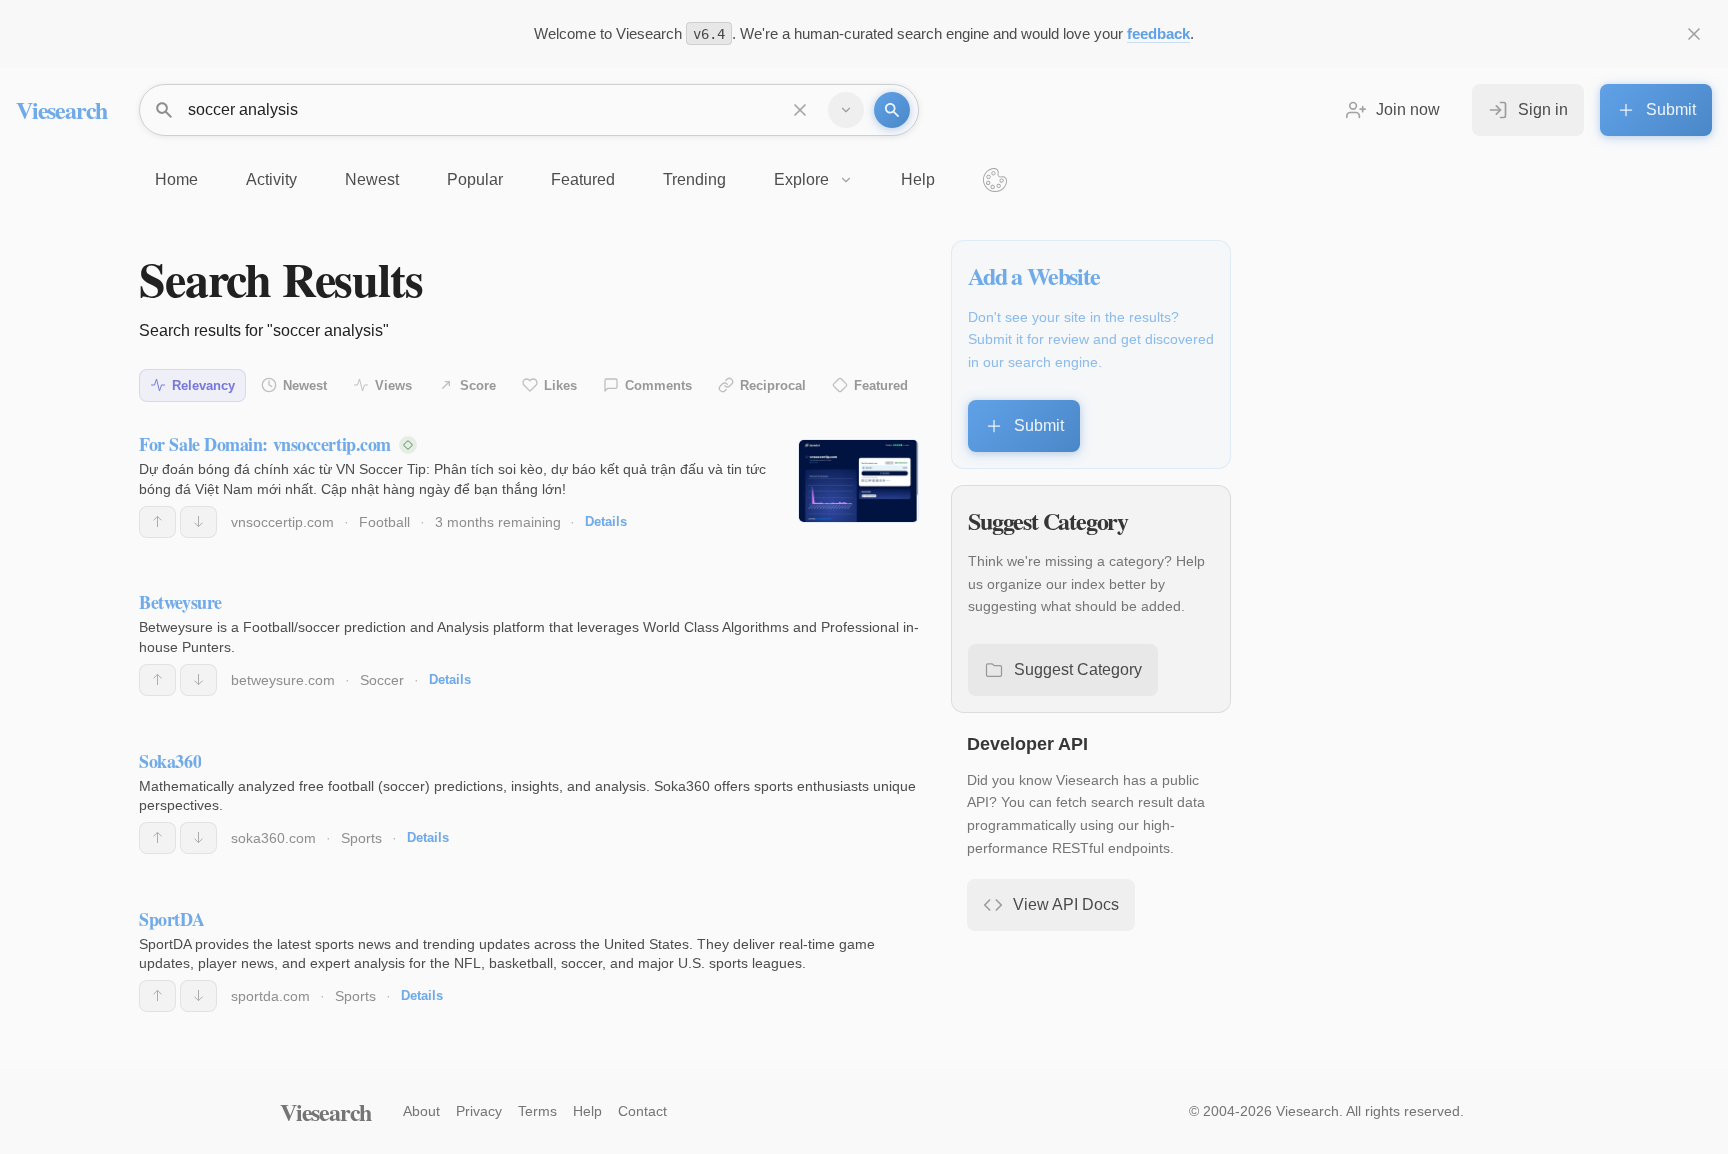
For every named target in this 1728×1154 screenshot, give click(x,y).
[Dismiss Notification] (1694, 34)
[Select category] (846, 110)
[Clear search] (800, 110)
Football (384, 522)
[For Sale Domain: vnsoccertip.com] (858, 481)
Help (587, 1111)
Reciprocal (773, 385)
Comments (658, 385)
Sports (361, 838)
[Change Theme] (995, 180)
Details (606, 521)
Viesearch (61, 109)
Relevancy (203, 385)
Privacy (479, 1111)
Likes (560, 385)
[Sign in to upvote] (157, 522)
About (421, 1111)
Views (393, 385)
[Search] (892, 110)
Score (478, 385)
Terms (537, 1111)
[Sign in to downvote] (198, 522)
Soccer (382, 680)
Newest (305, 385)
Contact (642, 1111)
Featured (881, 385)
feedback (1158, 33)
